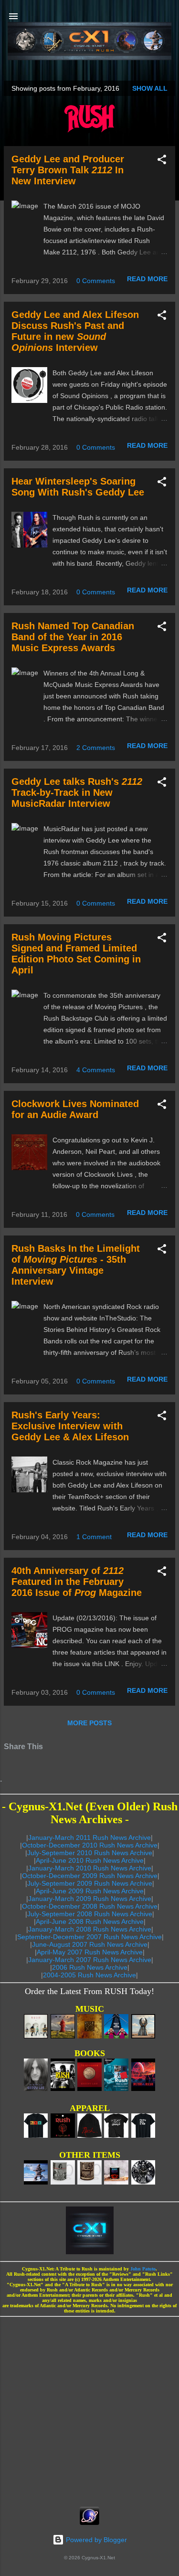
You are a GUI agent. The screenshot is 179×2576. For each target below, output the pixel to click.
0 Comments (96, 281)
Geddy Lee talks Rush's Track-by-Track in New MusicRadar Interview (77, 792)
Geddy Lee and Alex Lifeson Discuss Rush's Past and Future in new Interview (75, 331)
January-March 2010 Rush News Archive (90, 1868)
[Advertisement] (89, 2409)
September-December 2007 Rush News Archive (89, 1937)
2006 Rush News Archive (90, 1967)
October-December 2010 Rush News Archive (90, 1845)
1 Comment (94, 1537)
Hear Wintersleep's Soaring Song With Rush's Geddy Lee (78, 487)
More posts (89, 1723)
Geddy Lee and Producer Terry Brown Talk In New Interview (68, 170)
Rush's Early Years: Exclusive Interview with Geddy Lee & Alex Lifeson (70, 1426)
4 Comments (96, 1070)
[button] (162, 161)
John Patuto (143, 2269)
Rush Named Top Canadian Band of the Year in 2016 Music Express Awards (73, 637)
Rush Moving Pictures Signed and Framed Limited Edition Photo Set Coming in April (76, 954)
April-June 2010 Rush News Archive (90, 1860)
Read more (147, 279)
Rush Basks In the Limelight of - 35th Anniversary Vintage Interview (76, 1265)
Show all (150, 88)
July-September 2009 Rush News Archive (90, 1883)
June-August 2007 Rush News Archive (90, 1944)
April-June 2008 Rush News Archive (90, 1921)
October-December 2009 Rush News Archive (90, 1876)
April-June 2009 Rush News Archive (90, 1891)
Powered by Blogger (95, 2540)
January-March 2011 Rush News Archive (89, 1837)
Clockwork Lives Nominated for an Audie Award (75, 1109)
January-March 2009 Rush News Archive (90, 1899)
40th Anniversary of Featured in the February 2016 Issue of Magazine (77, 1582)
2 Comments (96, 748)
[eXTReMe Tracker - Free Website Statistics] (89, 2523)
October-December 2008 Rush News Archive (90, 1906)
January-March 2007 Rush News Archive (90, 1960)
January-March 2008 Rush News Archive (90, 1929)
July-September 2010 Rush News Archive (90, 1853)
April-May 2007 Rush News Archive (90, 1952)
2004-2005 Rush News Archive (89, 1975)
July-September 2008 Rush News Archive (90, 1914)
